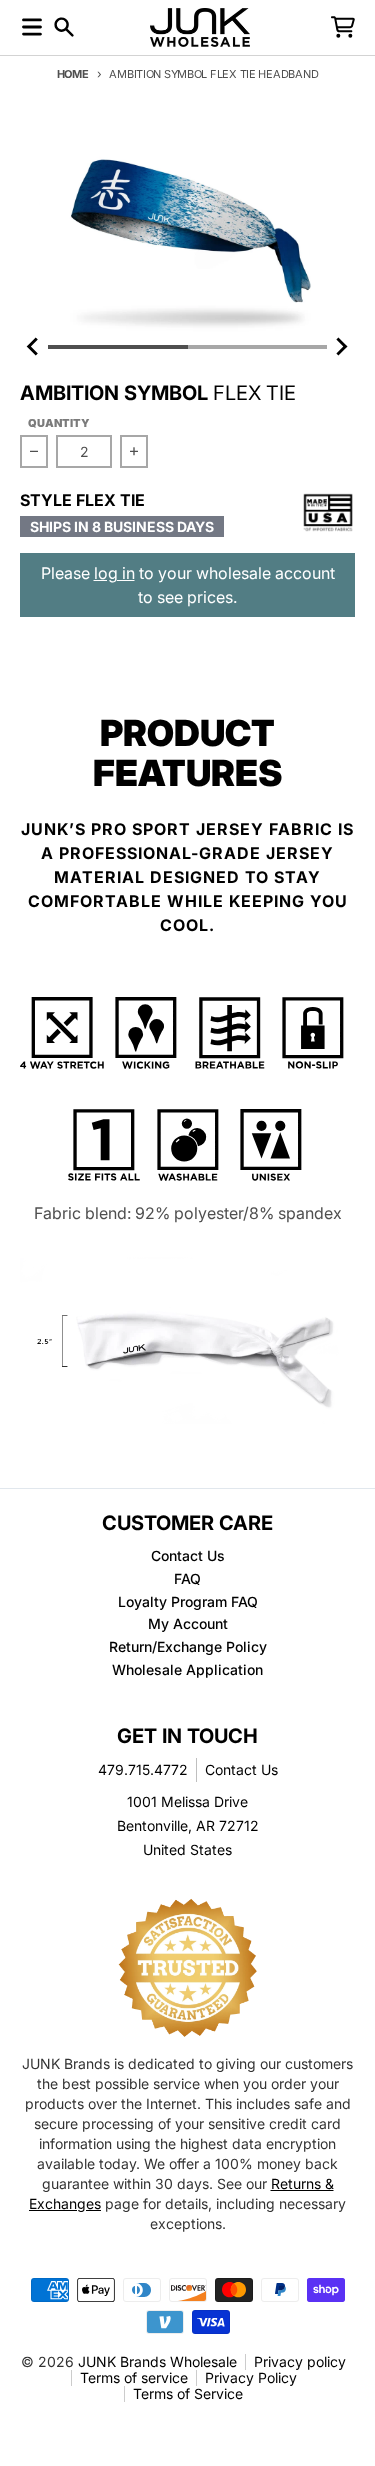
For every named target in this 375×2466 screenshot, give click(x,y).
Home (73, 74)
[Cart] (343, 27)
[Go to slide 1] (118, 347)
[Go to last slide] (34, 347)
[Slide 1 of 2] (187, 228)
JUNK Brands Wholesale (157, 2361)
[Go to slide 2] (258, 347)
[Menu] (32, 27)
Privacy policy (300, 2361)
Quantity (59, 423)
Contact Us (241, 1769)
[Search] (64, 27)
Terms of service (134, 2377)
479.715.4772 (143, 1769)
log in (114, 573)
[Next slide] (341, 347)
